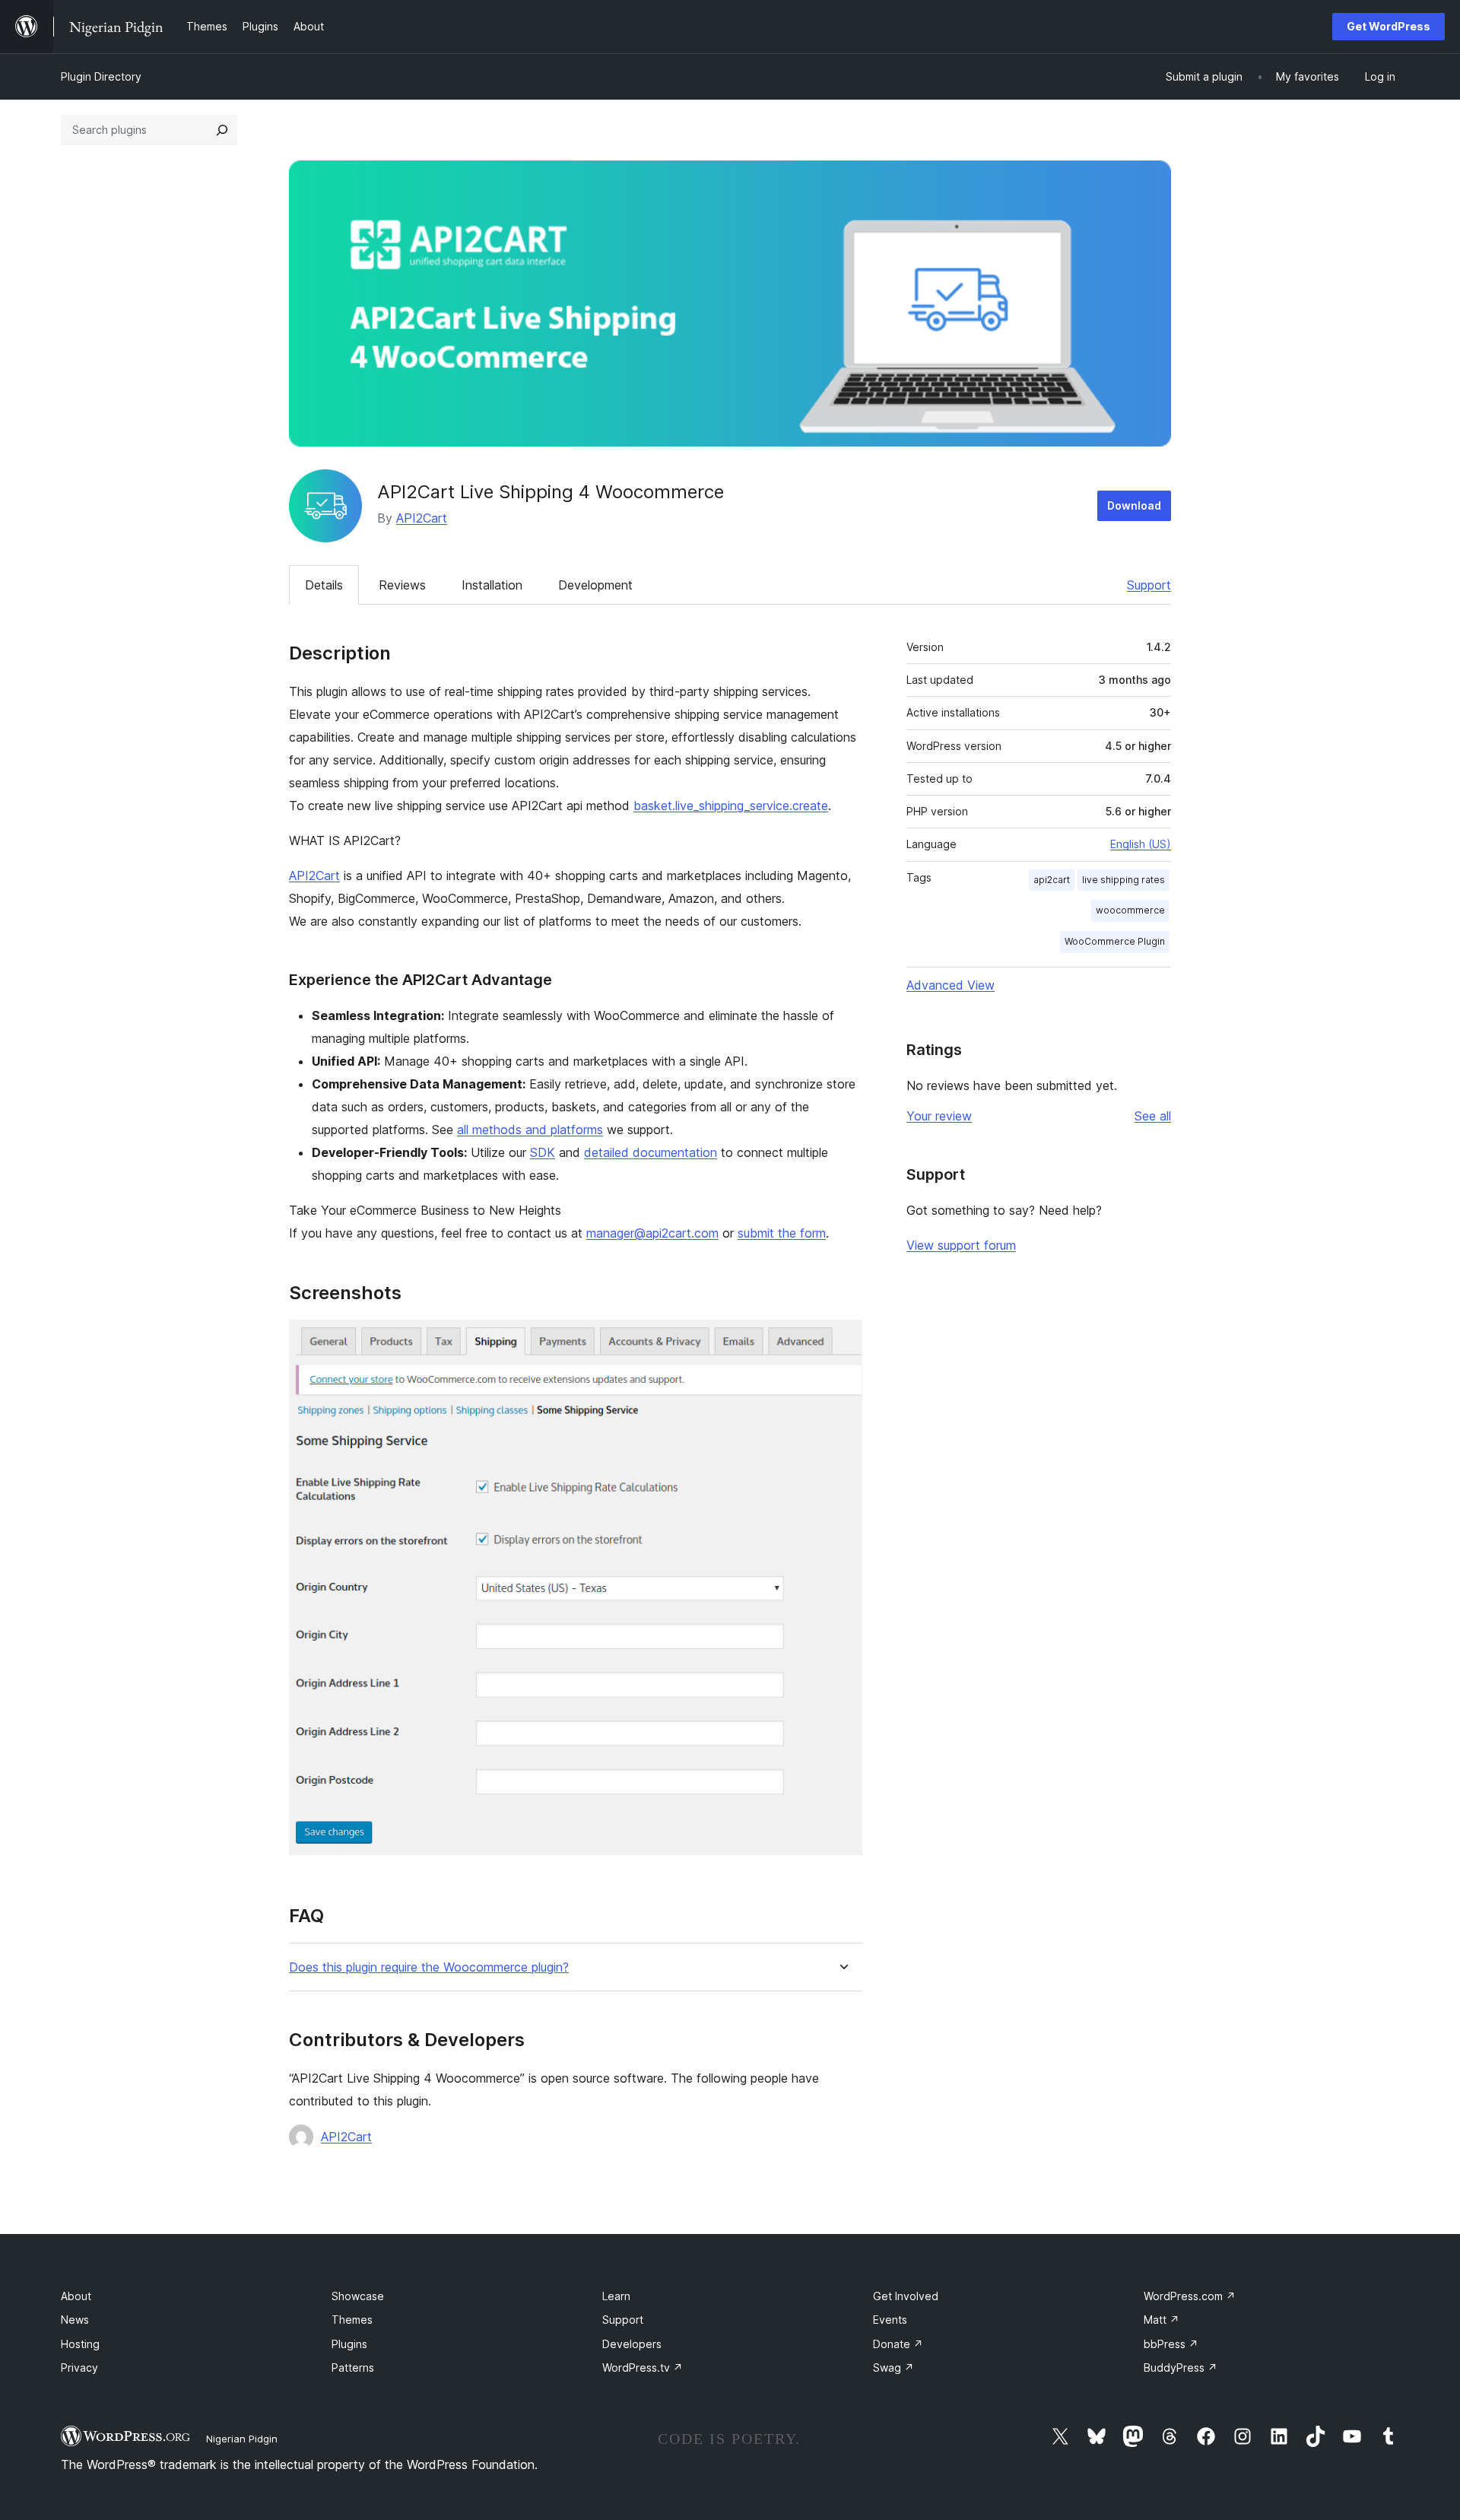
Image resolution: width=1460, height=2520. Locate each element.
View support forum (961, 1245)
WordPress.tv (643, 2367)
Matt (1162, 2320)
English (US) (1141, 844)
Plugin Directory (101, 76)
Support (1149, 585)
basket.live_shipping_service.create (731, 806)
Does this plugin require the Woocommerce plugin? (429, 1967)
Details (324, 585)
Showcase (358, 2296)
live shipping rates (1124, 880)
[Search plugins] (222, 130)
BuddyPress (1181, 2367)
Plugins (349, 2344)
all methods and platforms (530, 1130)
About (76, 2296)
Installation (492, 585)
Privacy (79, 2367)
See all (1153, 1116)
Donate (898, 2344)
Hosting (80, 2344)
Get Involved (906, 2296)
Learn (616, 2296)
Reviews (402, 585)
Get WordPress (1389, 26)
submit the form (782, 1233)
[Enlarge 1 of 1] (842, 1340)
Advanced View (951, 985)
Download (1134, 505)
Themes (352, 2320)
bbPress (1171, 2344)
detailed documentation (651, 1152)
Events (890, 2320)
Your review (939, 1116)
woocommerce (1130, 910)
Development (595, 585)
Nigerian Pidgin (242, 2439)
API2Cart (422, 518)
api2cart (1052, 880)
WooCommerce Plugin (1115, 941)
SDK (543, 1152)
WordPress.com (1190, 2296)
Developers (632, 2344)
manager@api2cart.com (652, 1233)
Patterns (353, 2367)
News (75, 2320)
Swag (893, 2367)
